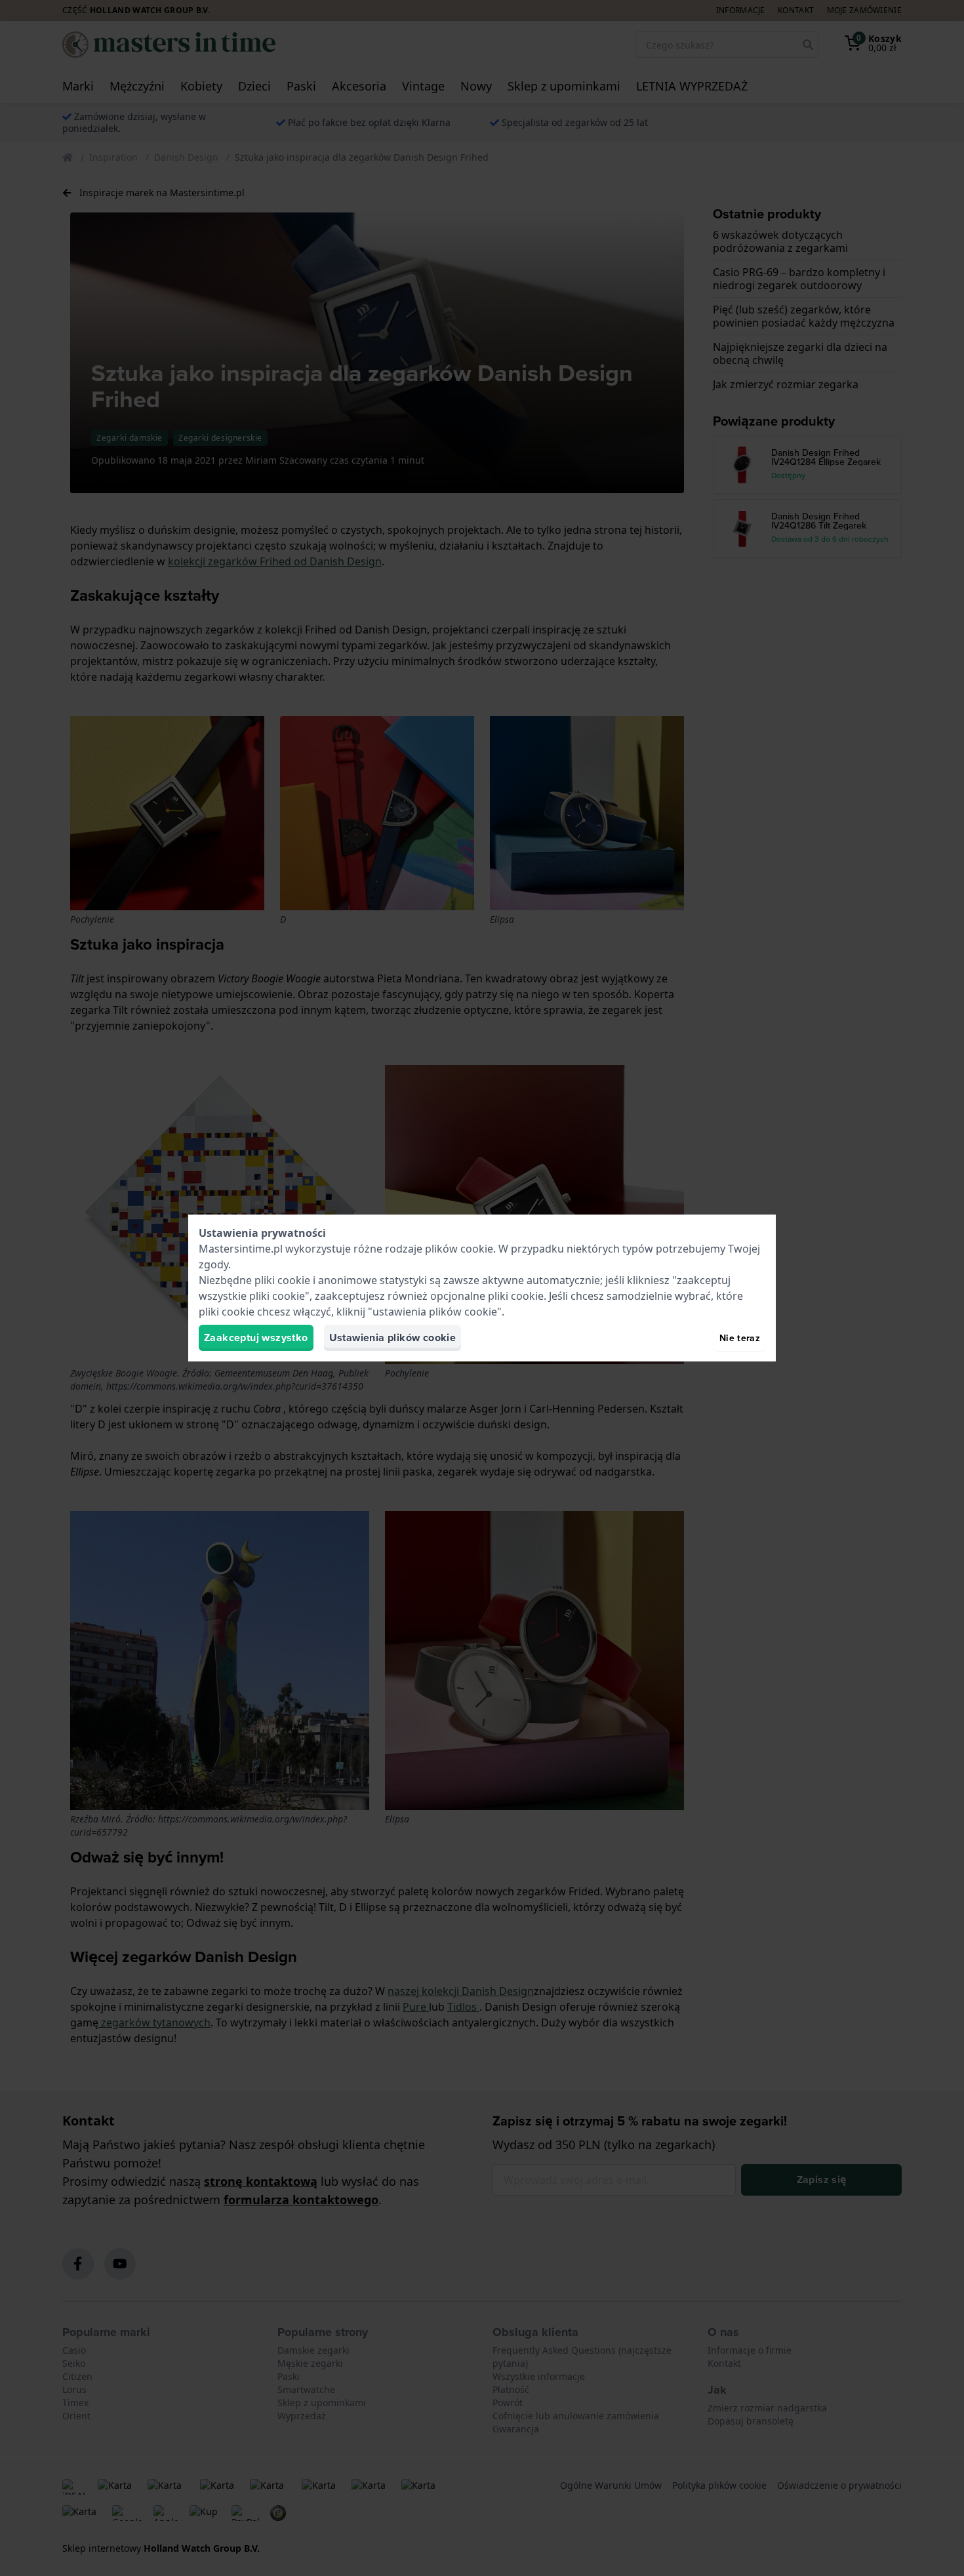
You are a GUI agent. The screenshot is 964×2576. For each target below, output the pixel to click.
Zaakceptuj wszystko (256, 1338)
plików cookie (459, 1249)
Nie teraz (740, 1338)
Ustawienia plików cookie (393, 1338)
